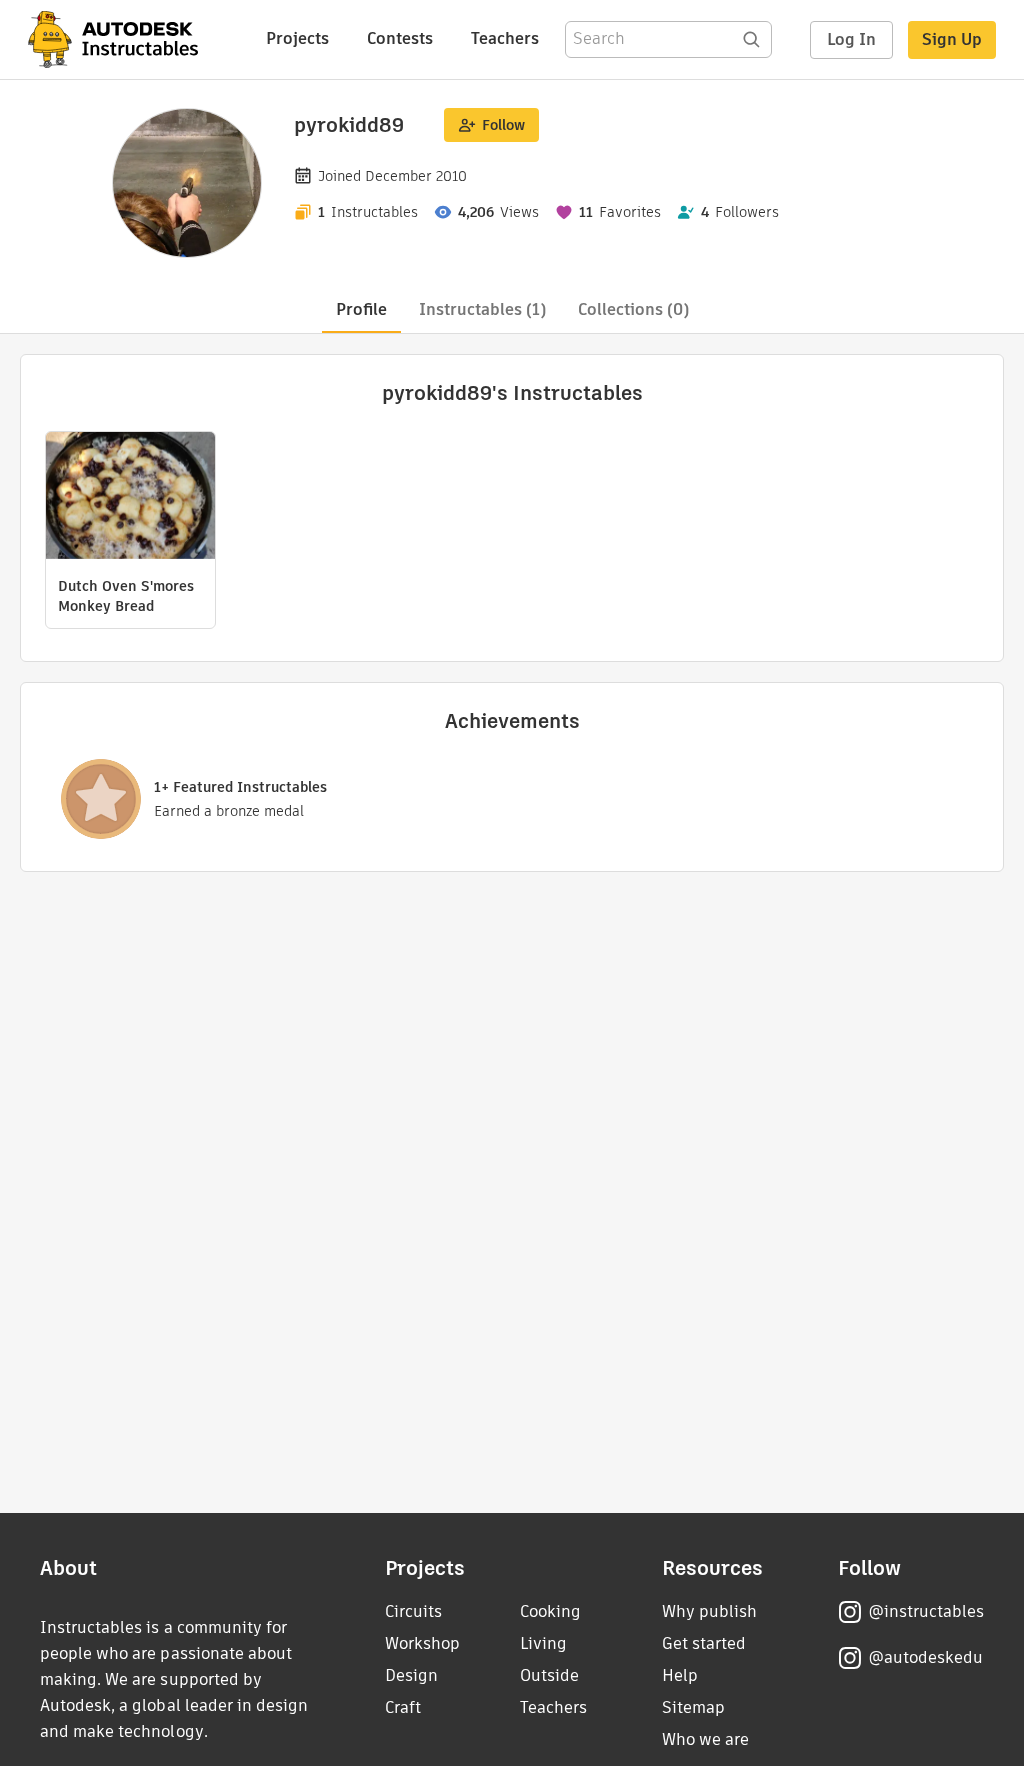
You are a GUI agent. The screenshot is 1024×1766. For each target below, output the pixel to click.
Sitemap (693, 1707)
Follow (503, 125)
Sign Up (952, 39)
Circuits (413, 1611)
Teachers (505, 38)
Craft (403, 1707)
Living (543, 1643)
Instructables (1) (482, 309)
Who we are (705, 1739)
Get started (704, 1643)
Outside (549, 1675)
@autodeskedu (925, 1657)
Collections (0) (633, 309)
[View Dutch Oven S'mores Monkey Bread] (130, 498)
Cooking (550, 1611)
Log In (851, 39)
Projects (297, 38)
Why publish (709, 1611)
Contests (400, 38)
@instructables (926, 1611)
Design (411, 1675)
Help (680, 1675)
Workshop (422, 1643)
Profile (361, 309)
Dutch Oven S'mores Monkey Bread (126, 596)
